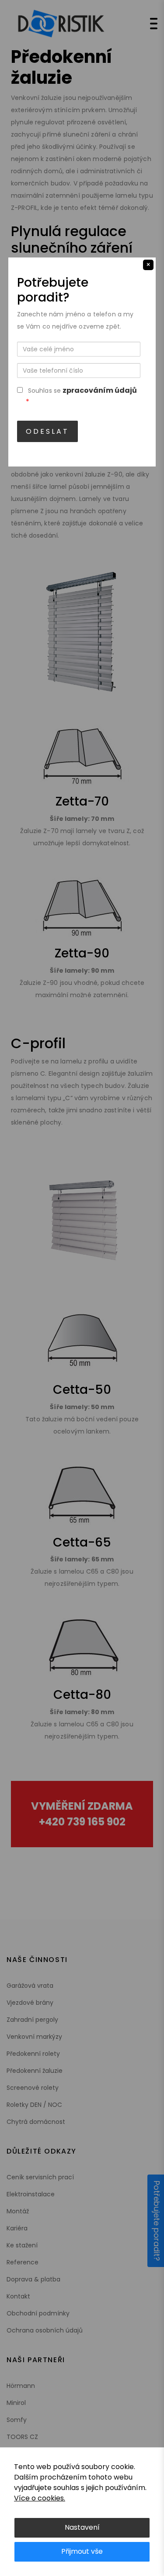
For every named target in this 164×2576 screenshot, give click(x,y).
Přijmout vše (82, 2551)
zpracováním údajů (100, 390)
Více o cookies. (40, 2498)
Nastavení (82, 2527)
